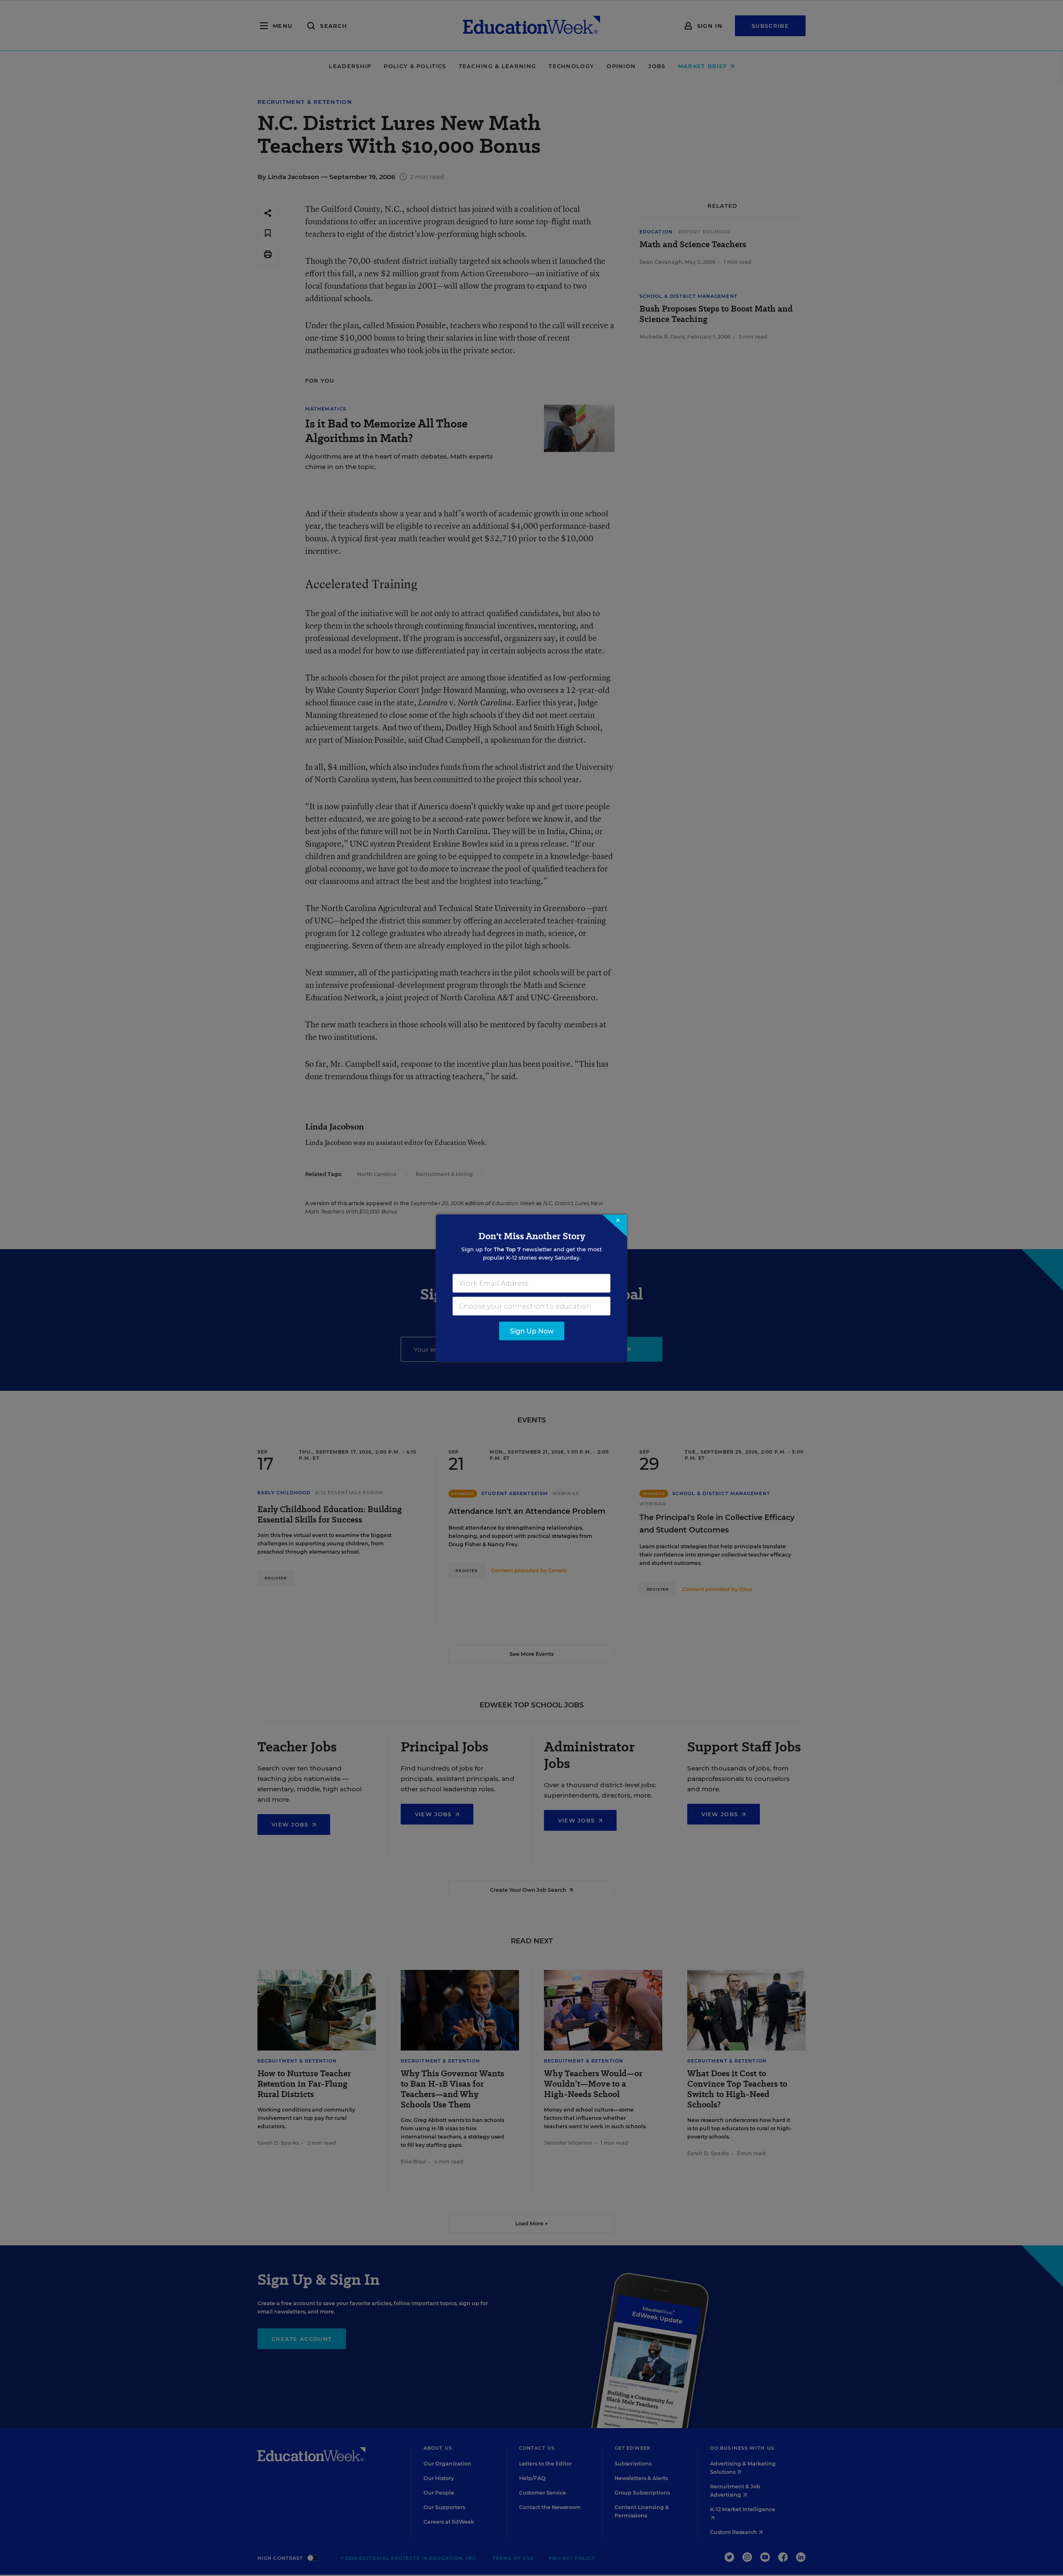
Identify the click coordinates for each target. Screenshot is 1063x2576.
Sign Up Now (532, 1331)
